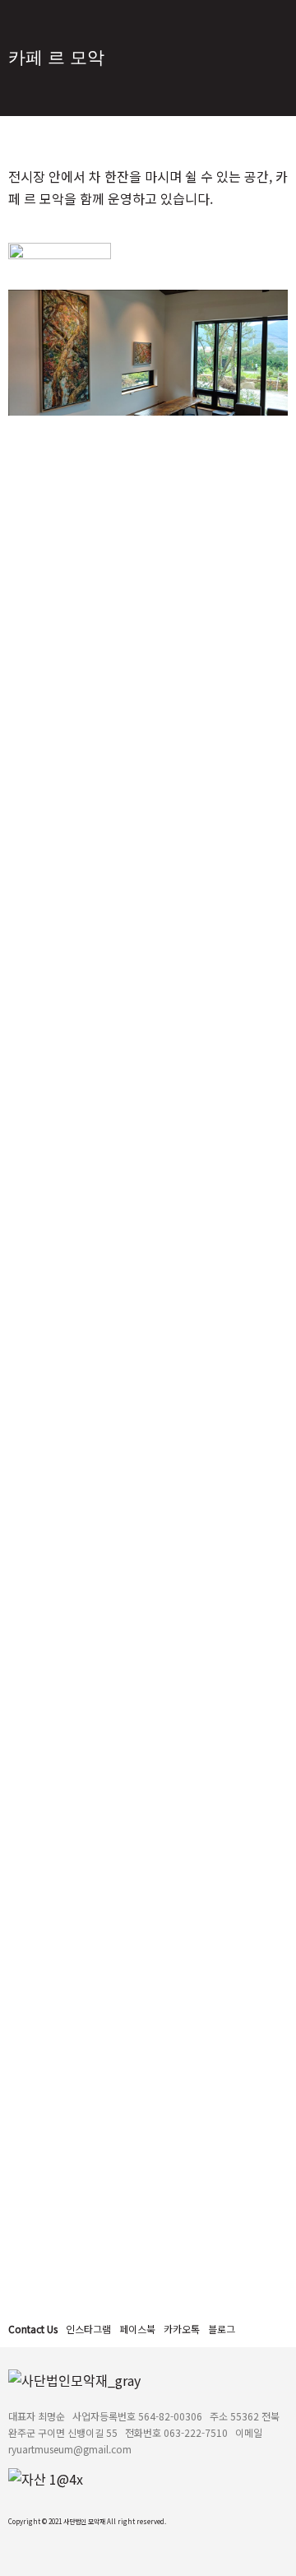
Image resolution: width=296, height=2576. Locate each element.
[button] (88, 2329)
